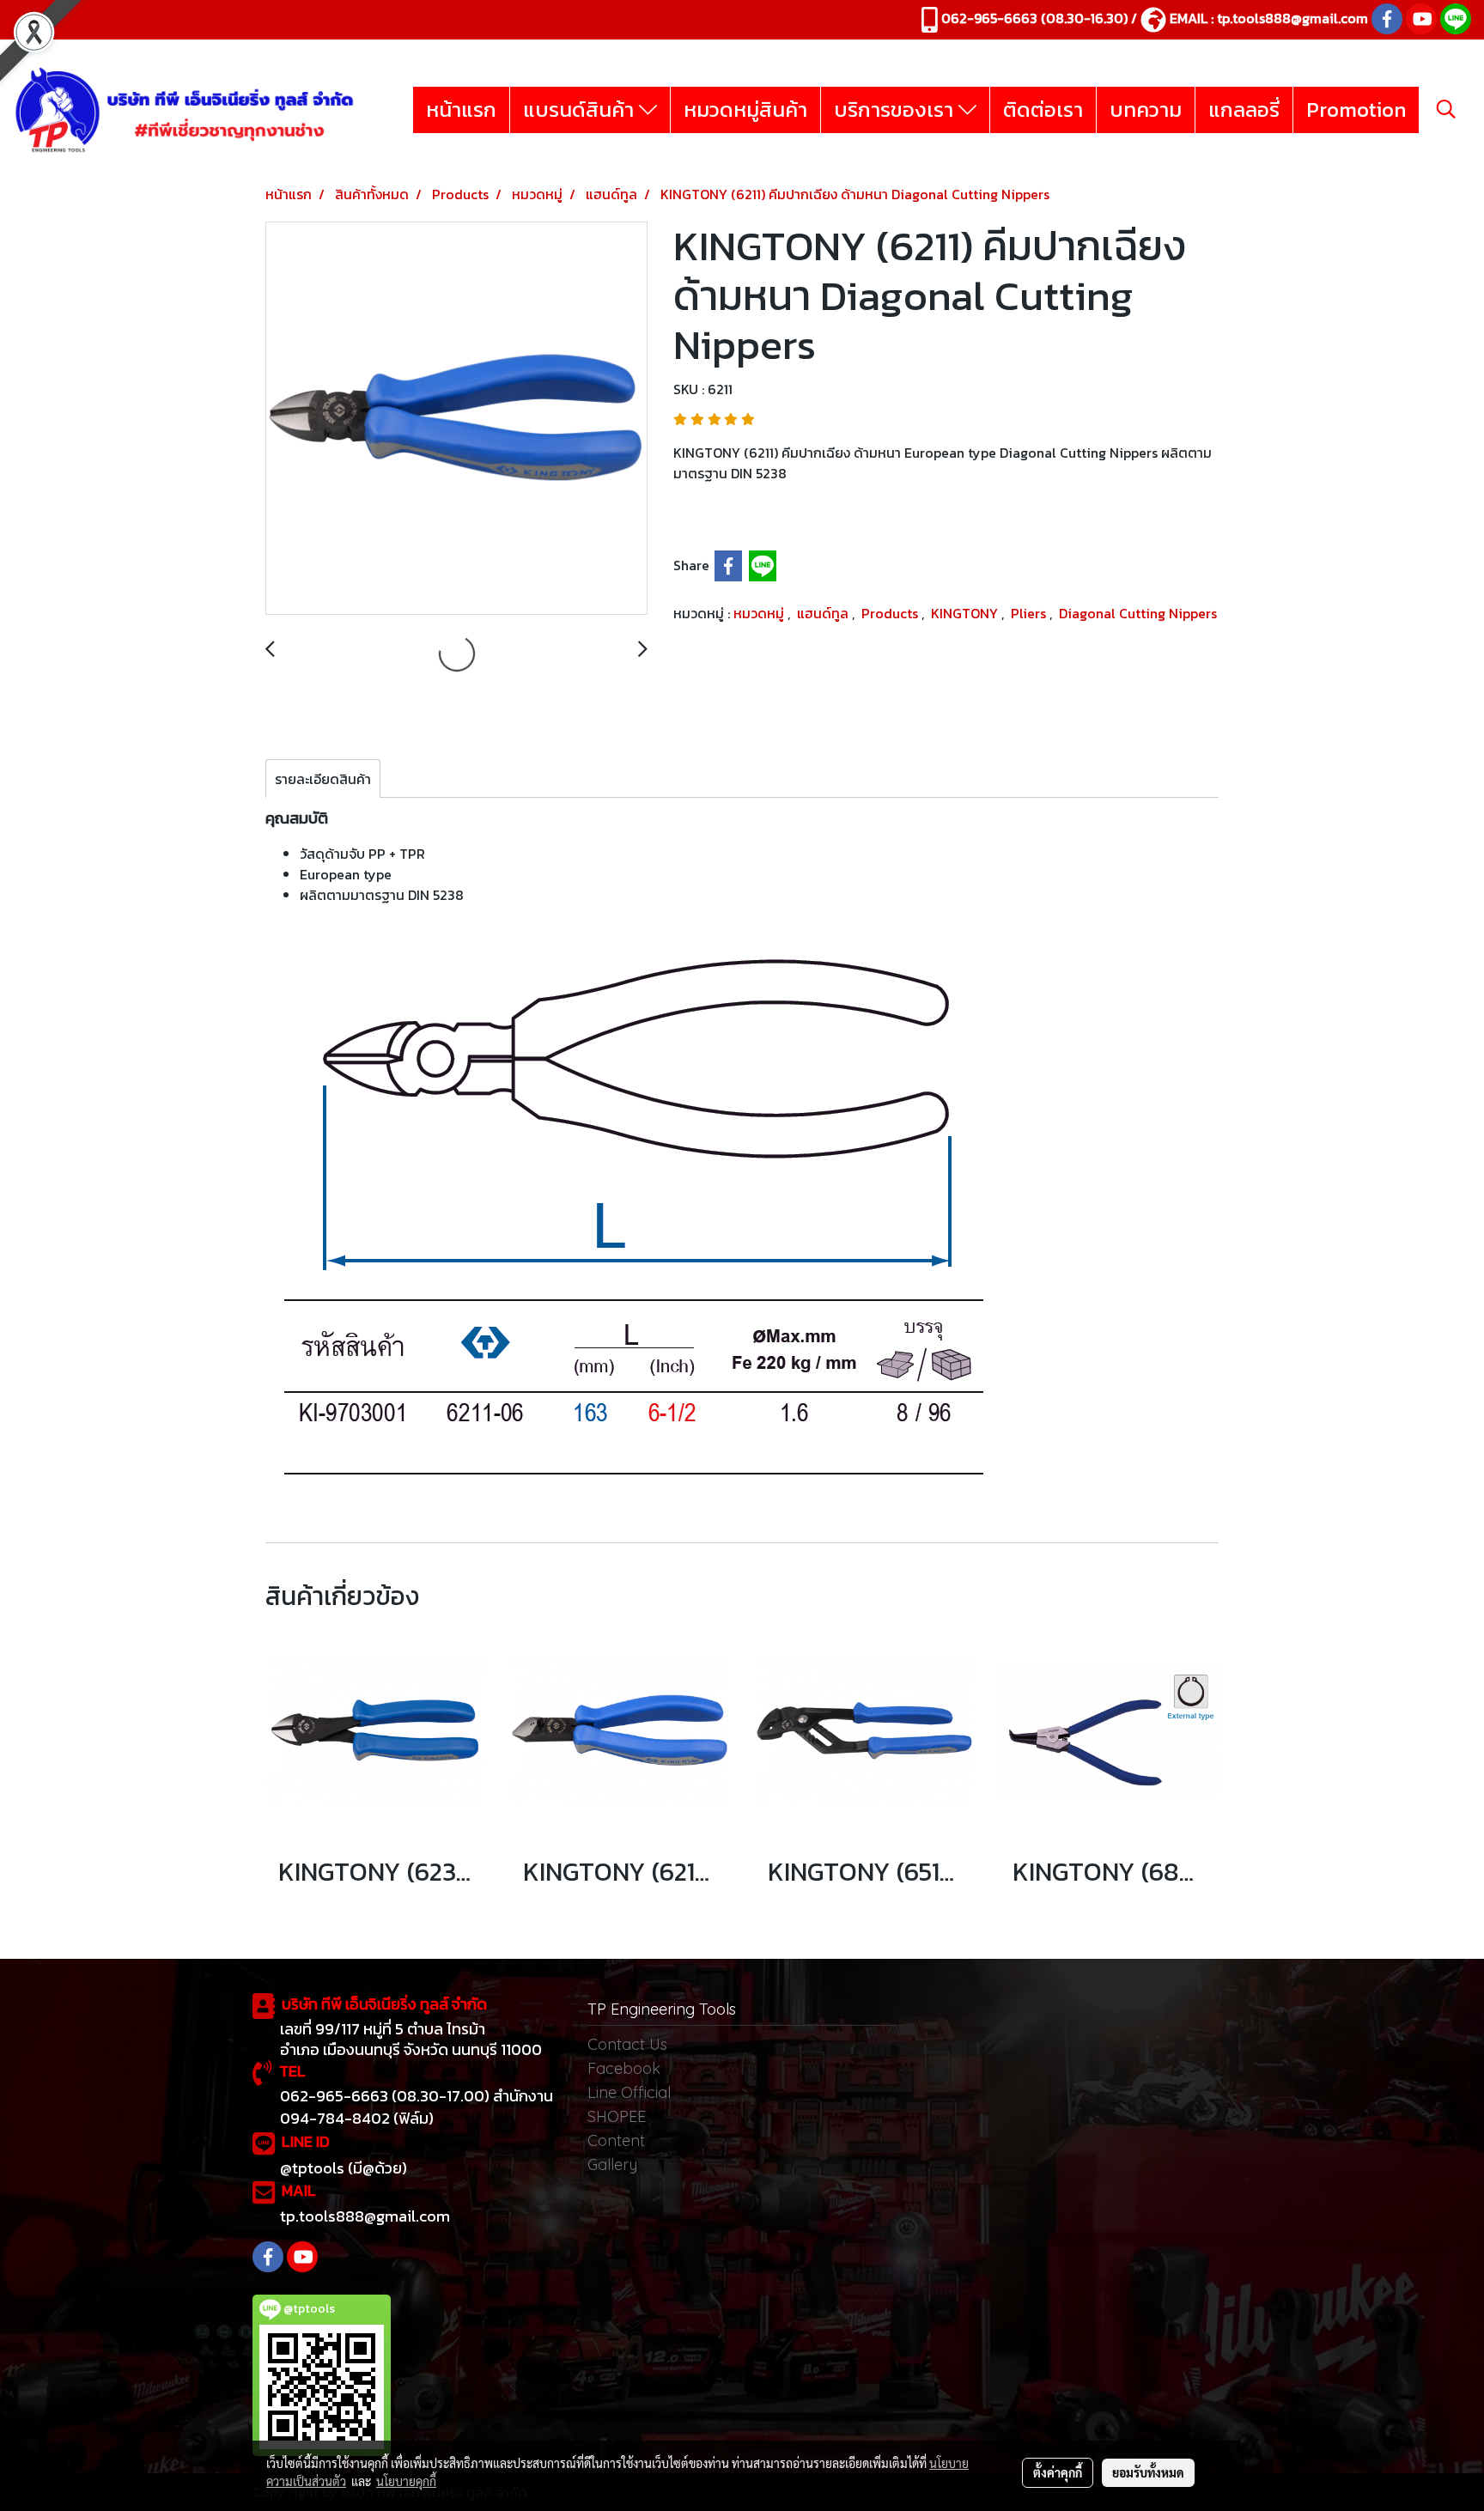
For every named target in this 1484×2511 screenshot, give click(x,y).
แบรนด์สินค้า (581, 109)
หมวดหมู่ (760, 613)
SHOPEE (617, 2116)
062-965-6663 (989, 18)
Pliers (1030, 613)
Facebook (624, 2068)
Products (891, 613)
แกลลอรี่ (1244, 109)
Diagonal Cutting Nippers (1138, 613)
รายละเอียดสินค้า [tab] (323, 779)
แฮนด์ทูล (824, 613)
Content (616, 2140)
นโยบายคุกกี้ (406, 2481)
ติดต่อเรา (1043, 109)
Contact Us (627, 2044)
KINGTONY (966, 613)
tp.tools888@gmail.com (1292, 18)
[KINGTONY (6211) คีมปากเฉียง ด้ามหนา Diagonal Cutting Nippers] (456, 419)
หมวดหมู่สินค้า (745, 109)
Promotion (1356, 109)
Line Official (629, 2092)
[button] (1446, 109)
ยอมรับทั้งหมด (1148, 2472)
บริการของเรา (896, 109)
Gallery (612, 2164)
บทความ (1146, 109)
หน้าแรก (461, 109)
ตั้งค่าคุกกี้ (1058, 2472)
